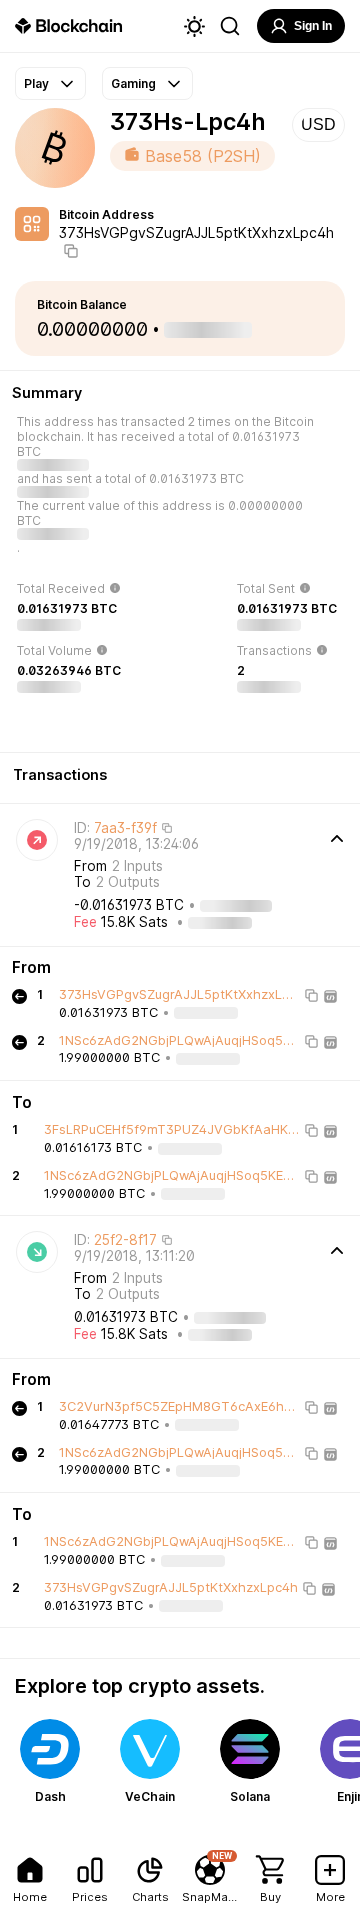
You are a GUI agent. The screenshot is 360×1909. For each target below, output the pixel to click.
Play (36, 83)
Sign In (313, 26)
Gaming (133, 83)
